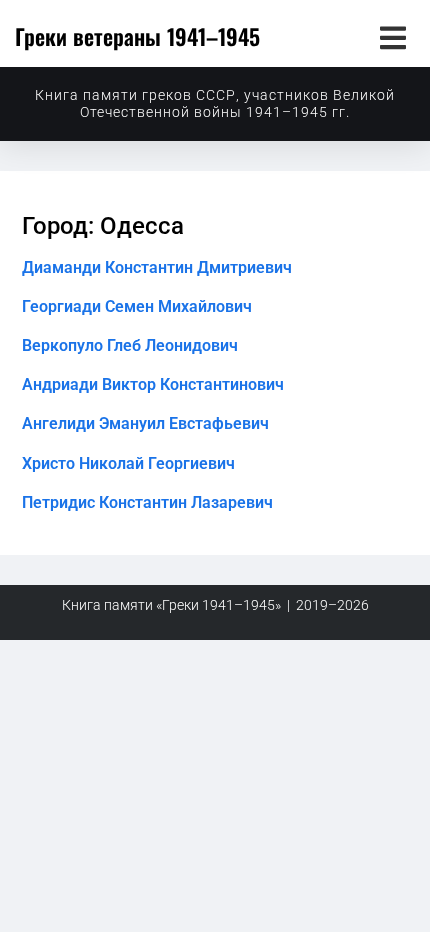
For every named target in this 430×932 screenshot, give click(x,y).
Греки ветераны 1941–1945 (137, 36)
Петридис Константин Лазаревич (147, 502)
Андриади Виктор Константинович (153, 384)
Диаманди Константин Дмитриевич (157, 267)
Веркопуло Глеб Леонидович (130, 345)
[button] (392, 37)
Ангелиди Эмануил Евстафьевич (145, 423)
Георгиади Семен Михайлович (137, 306)
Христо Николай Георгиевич (128, 463)
